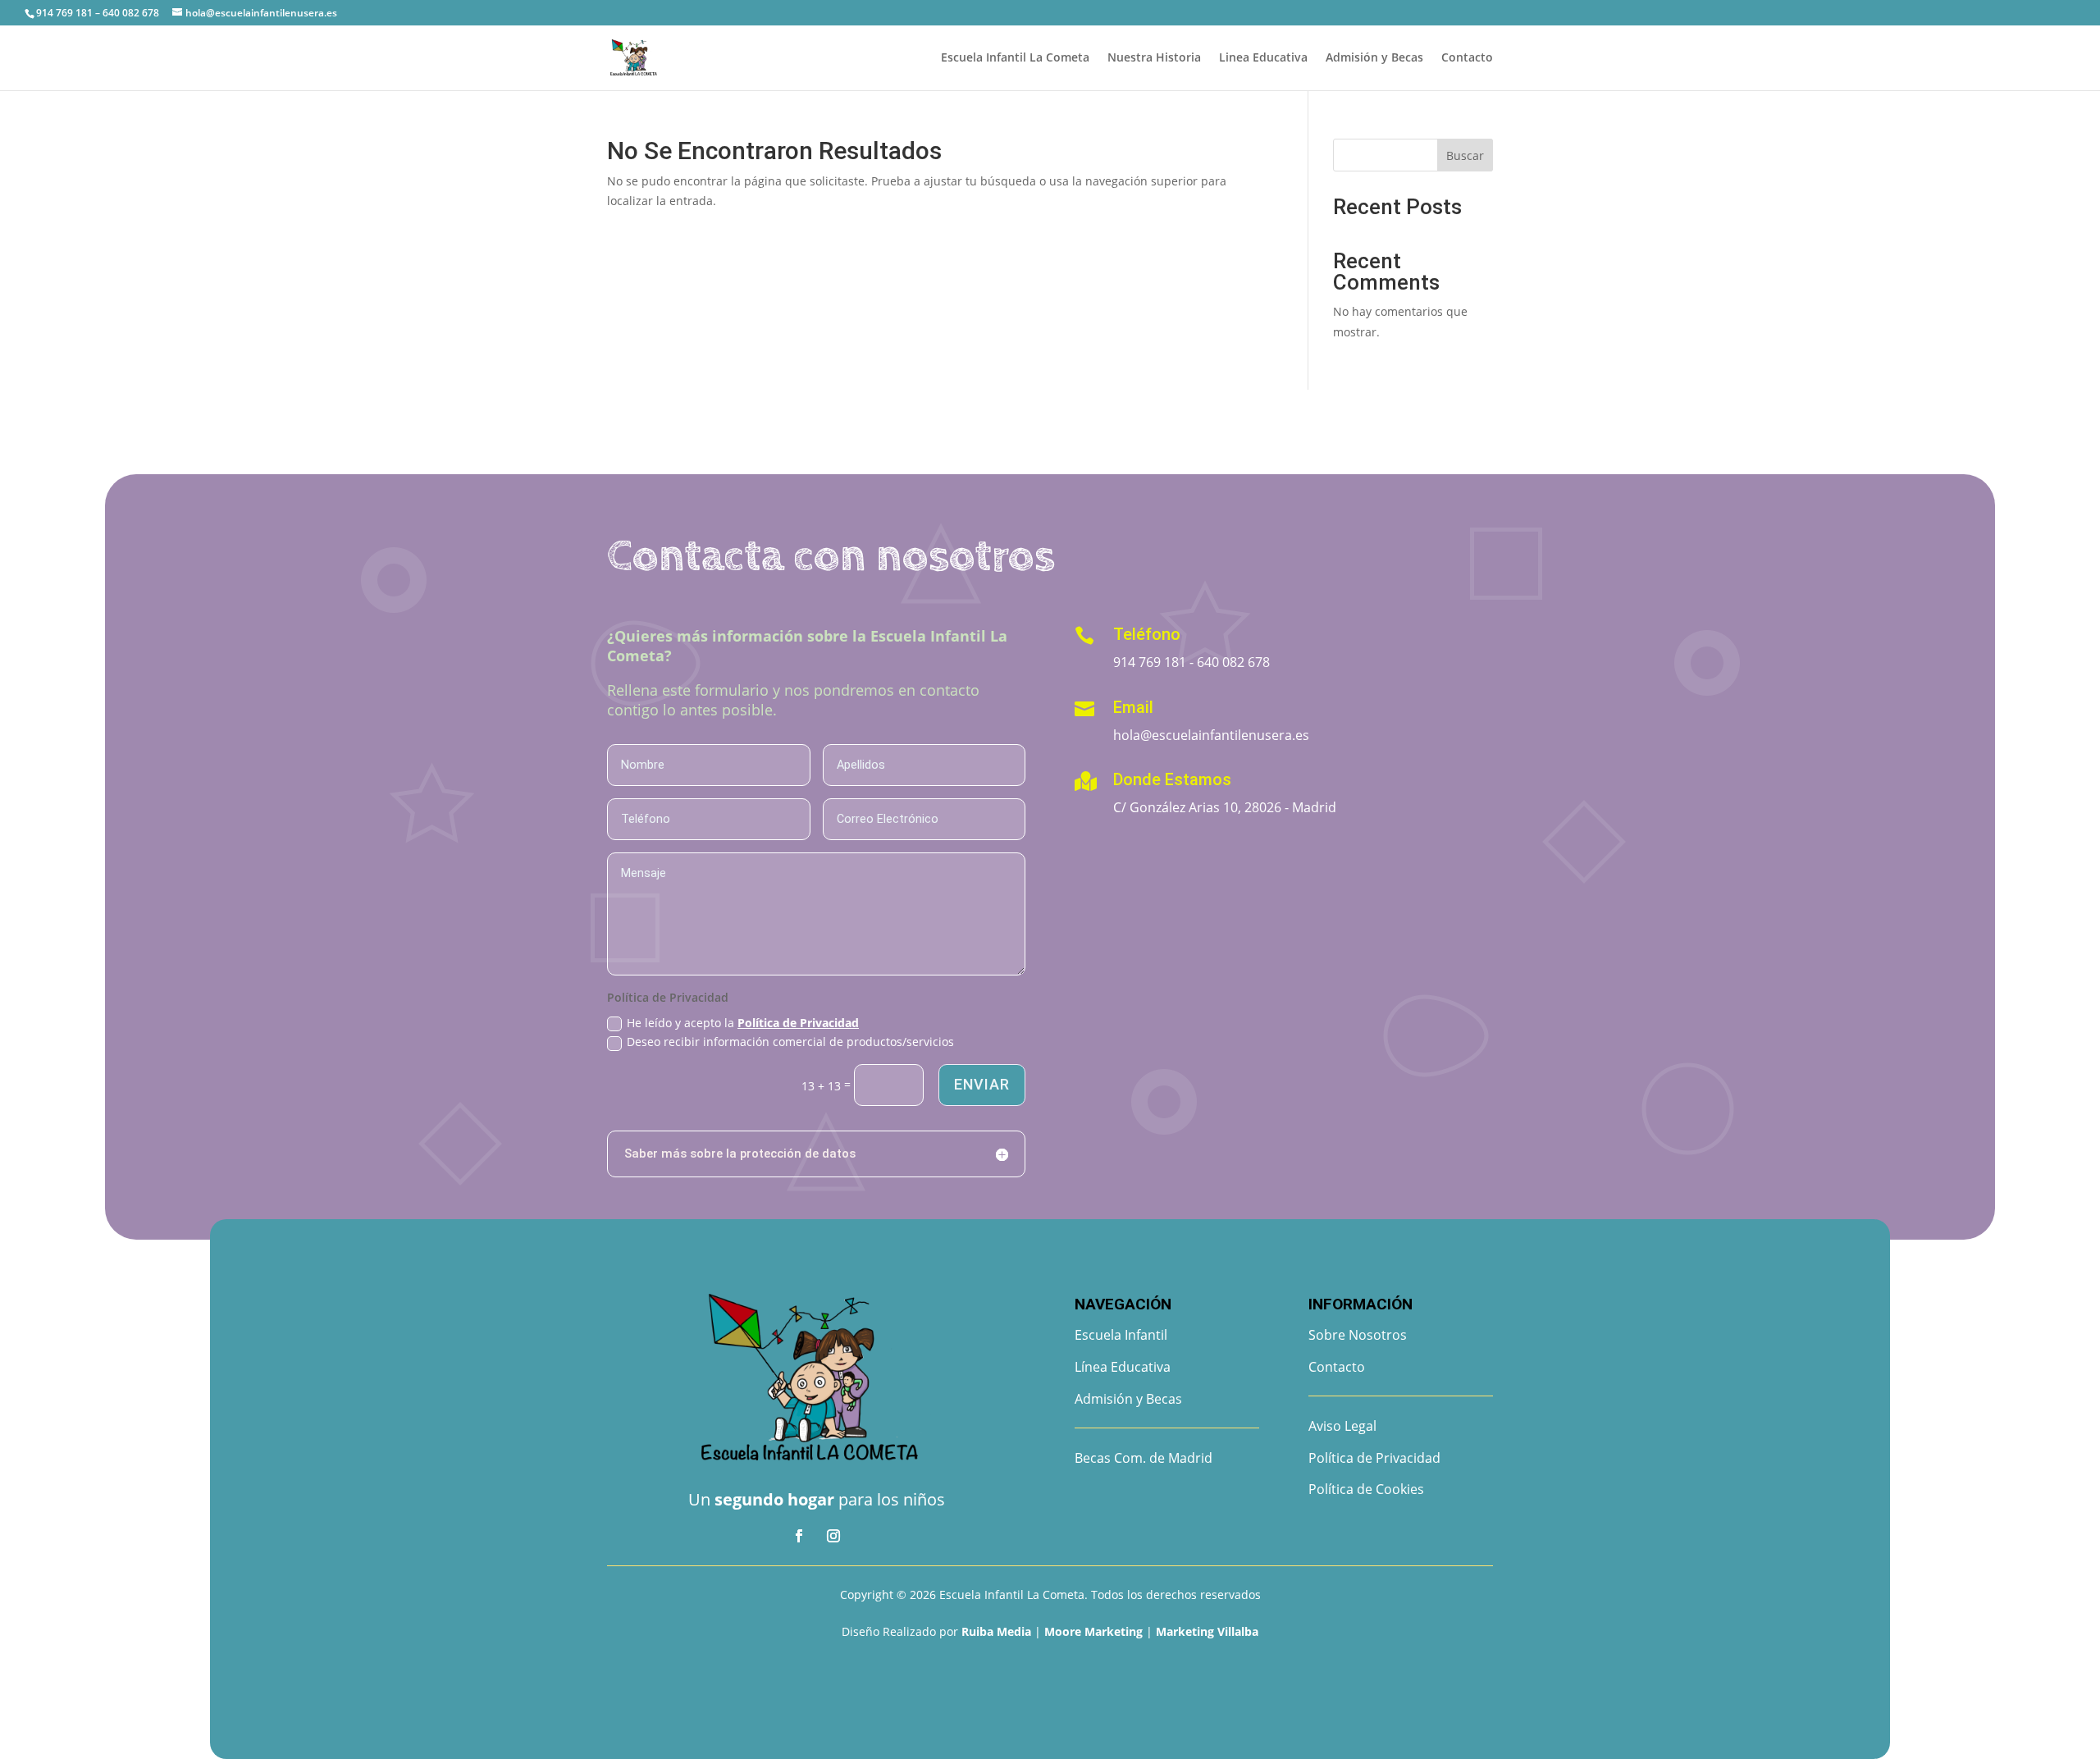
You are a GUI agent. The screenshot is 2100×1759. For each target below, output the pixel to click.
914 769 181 (1150, 662)
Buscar (1465, 155)
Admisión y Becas (1374, 58)
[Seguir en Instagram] (833, 1536)
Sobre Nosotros (1358, 1335)
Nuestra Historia (1154, 58)
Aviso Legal (1342, 1426)
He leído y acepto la (743, 1023)
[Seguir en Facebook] (799, 1536)
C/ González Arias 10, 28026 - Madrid (1225, 807)
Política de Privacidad (798, 1023)
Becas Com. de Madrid (1144, 1458)
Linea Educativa (1263, 58)
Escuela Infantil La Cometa (1015, 58)
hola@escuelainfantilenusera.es (1211, 735)
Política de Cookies (1366, 1489)
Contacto (1467, 58)
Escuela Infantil (1121, 1335)
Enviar (982, 1084)
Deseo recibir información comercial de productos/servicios (790, 1042)
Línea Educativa (1123, 1367)
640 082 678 (1233, 662)
